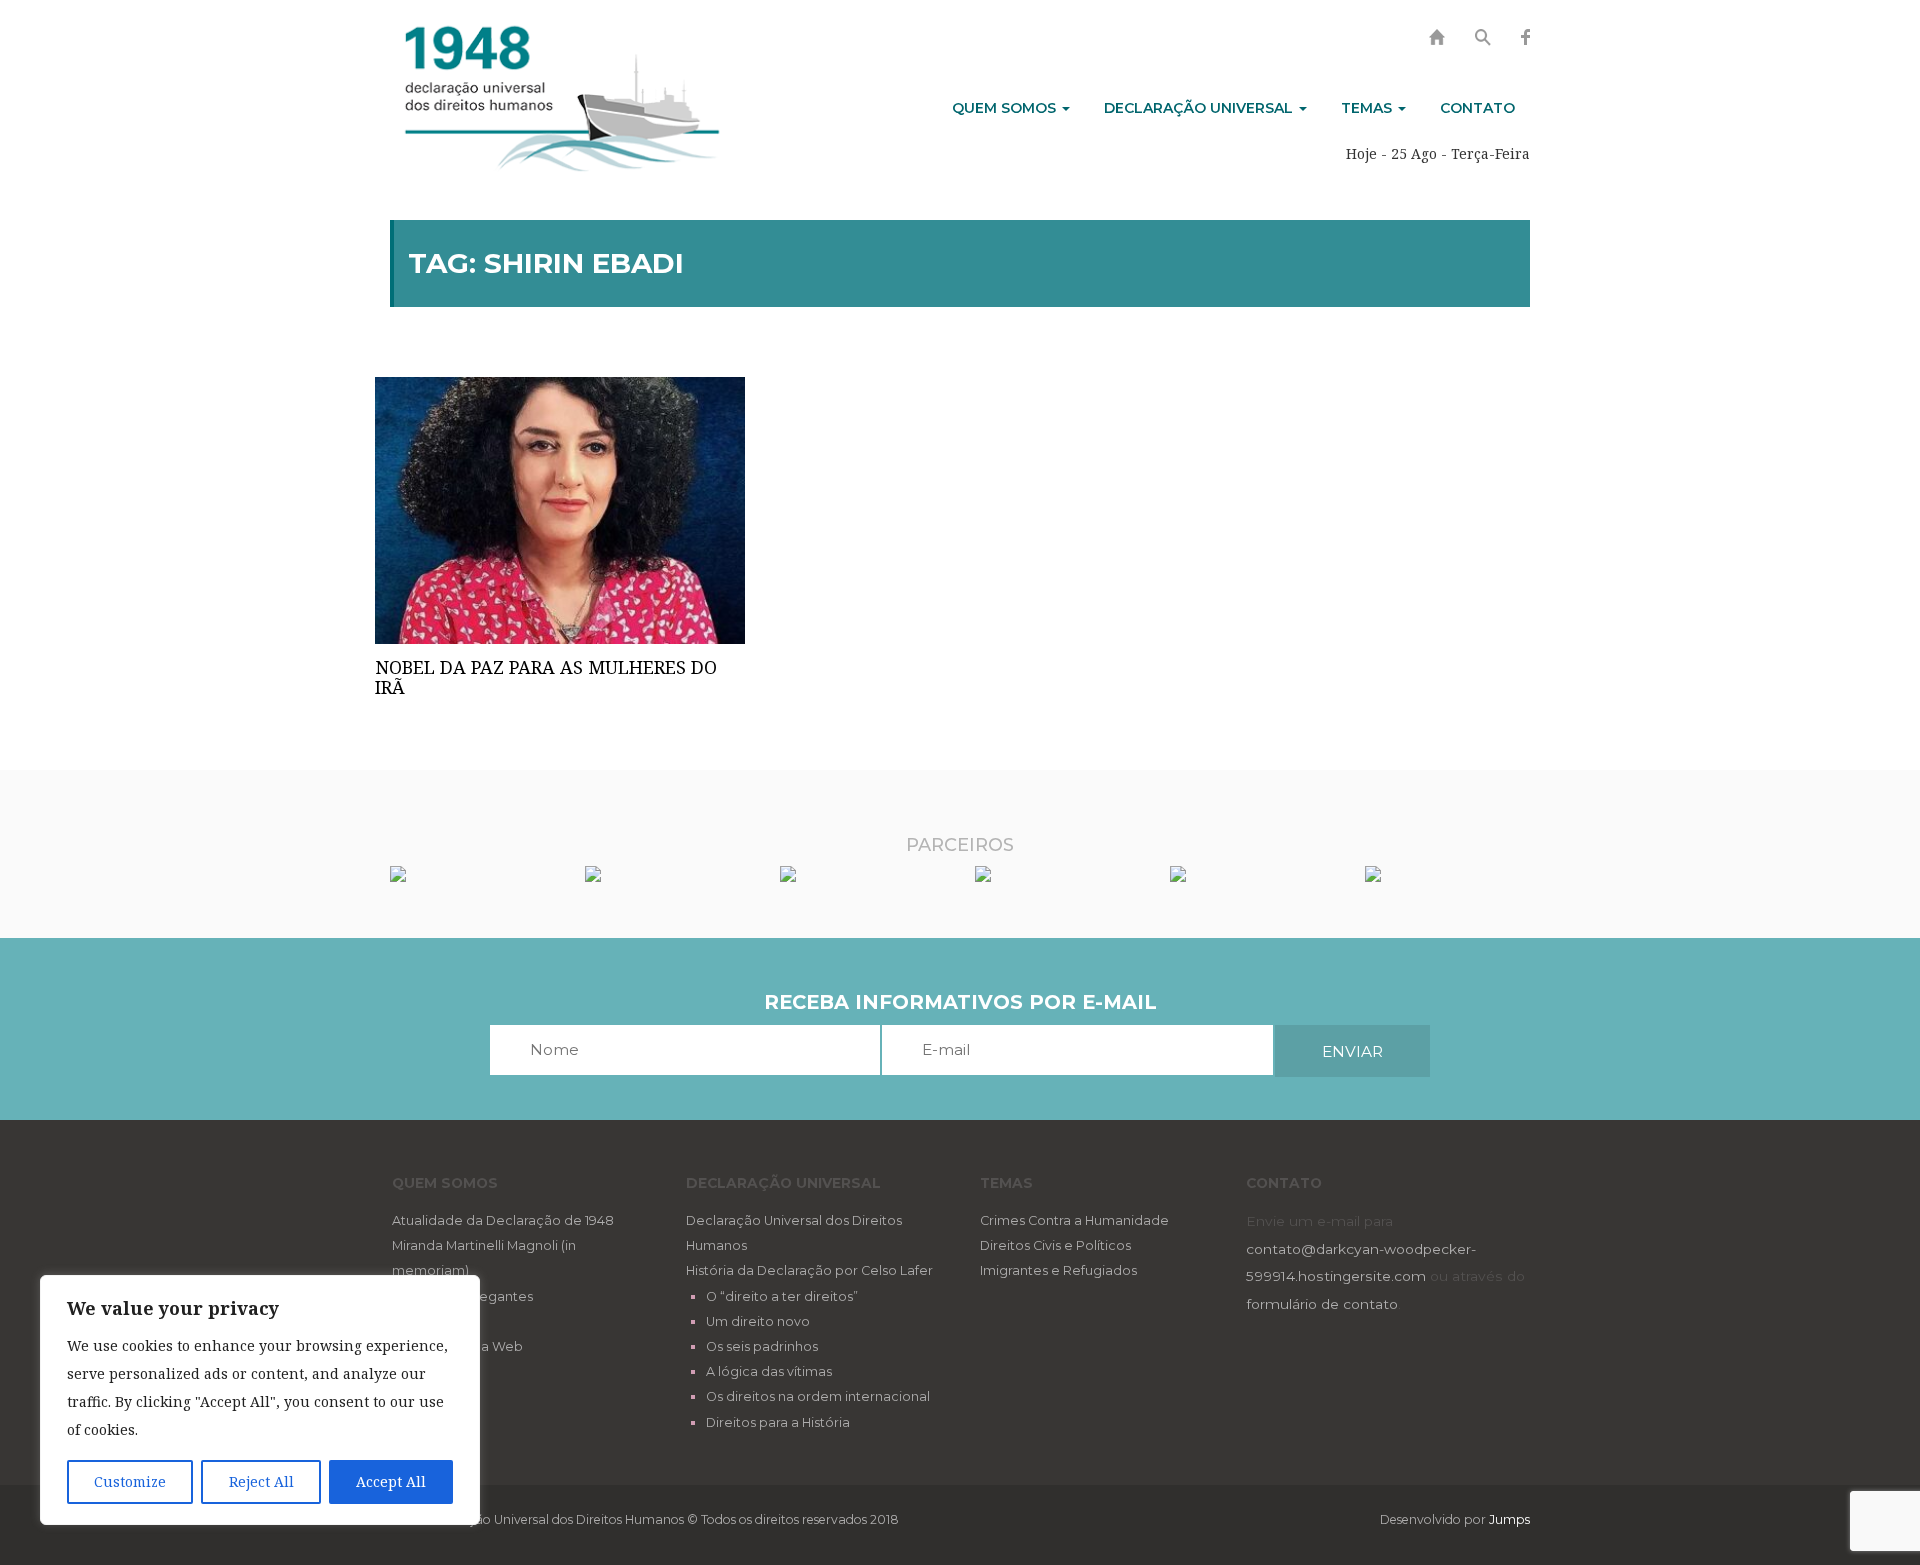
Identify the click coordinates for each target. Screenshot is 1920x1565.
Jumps (1509, 1519)
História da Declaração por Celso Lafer (809, 1270)
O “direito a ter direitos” (782, 1296)
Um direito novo (758, 1321)
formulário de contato (1322, 1304)
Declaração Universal (1200, 108)
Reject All (261, 1481)
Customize (130, 1481)
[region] (260, 1400)
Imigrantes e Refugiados (1058, 1270)
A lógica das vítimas (769, 1371)
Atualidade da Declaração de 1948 (503, 1220)
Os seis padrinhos (762, 1346)
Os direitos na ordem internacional (818, 1396)
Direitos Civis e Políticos (1055, 1245)
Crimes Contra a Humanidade (1074, 1220)
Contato (1477, 108)
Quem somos (1006, 108)
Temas (1368, 108)
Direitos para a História (778, 1422)
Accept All (391, 1481)
